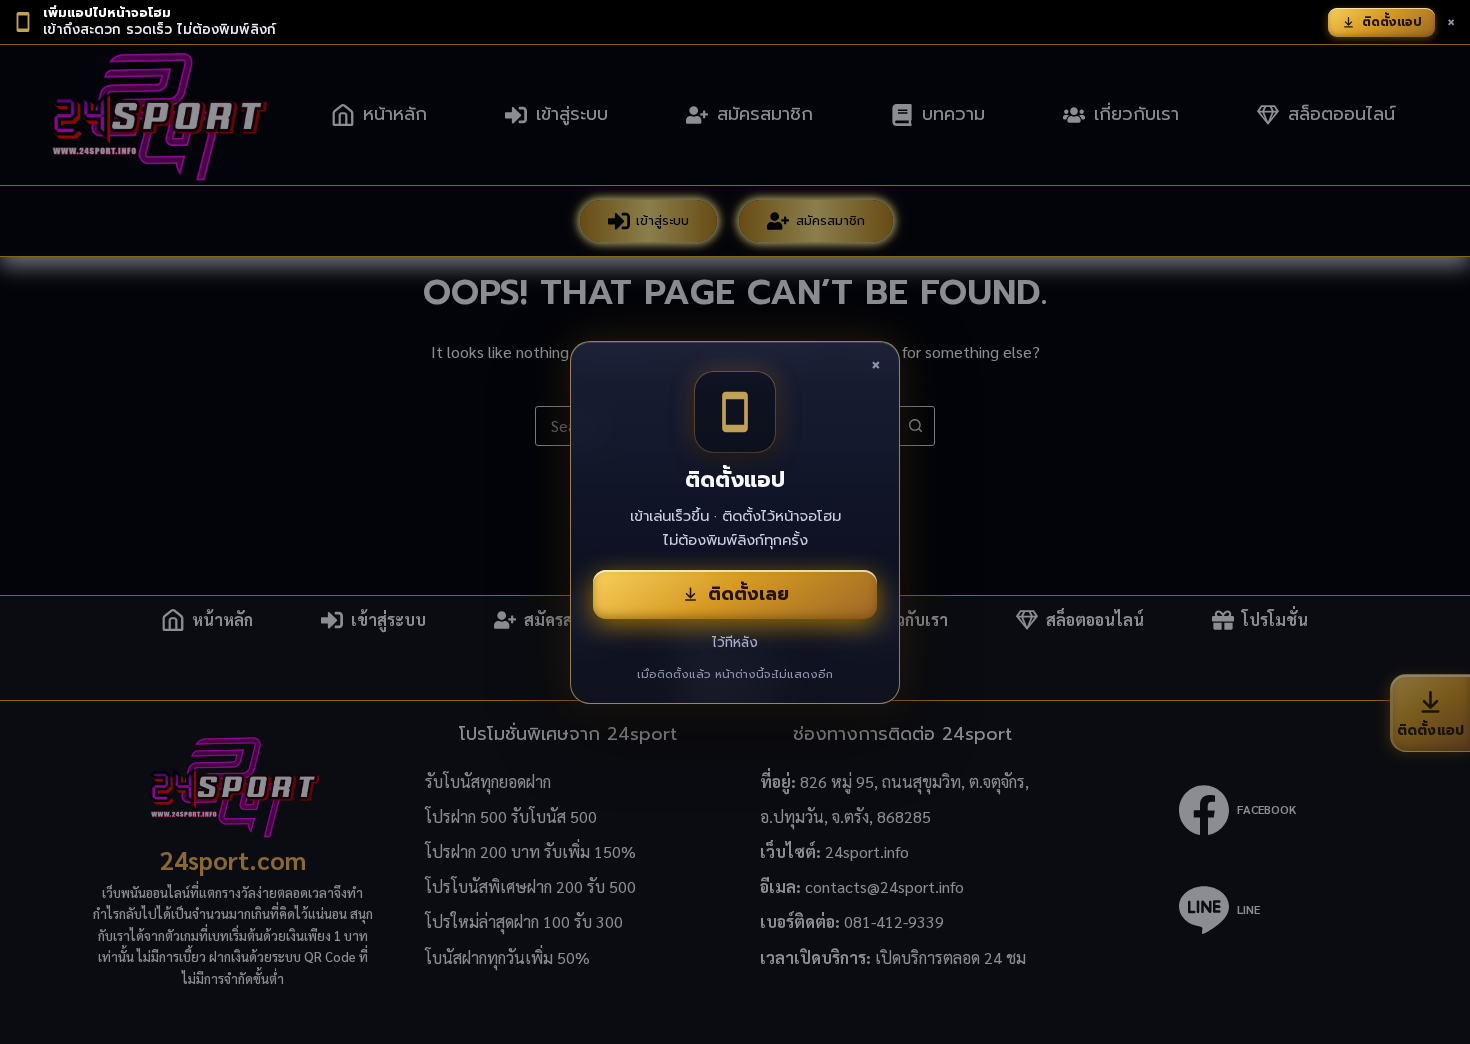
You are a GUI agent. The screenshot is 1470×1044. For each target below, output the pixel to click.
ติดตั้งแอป (1392, 22)
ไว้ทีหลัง (735, 642)
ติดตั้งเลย (748, 594)
